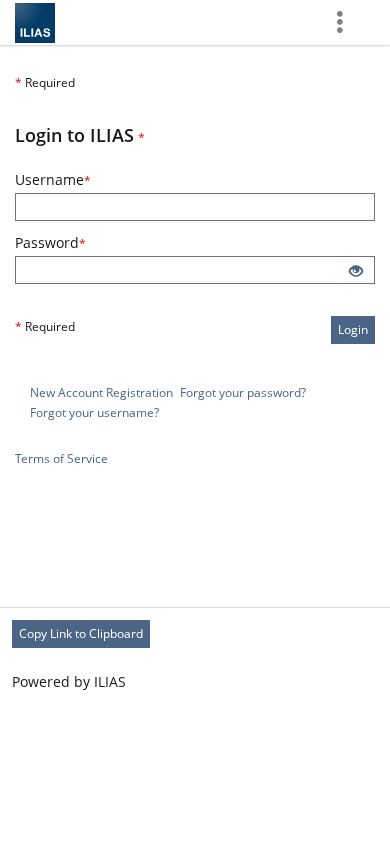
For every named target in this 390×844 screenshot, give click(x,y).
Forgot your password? (243, 392)
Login (353, 329)
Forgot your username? (94, 412)
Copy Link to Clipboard (81, 633)
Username (80, 179)
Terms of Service (61, 458)
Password (77, 242)
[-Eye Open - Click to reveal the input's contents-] (356, 272)
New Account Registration (101, 392)
